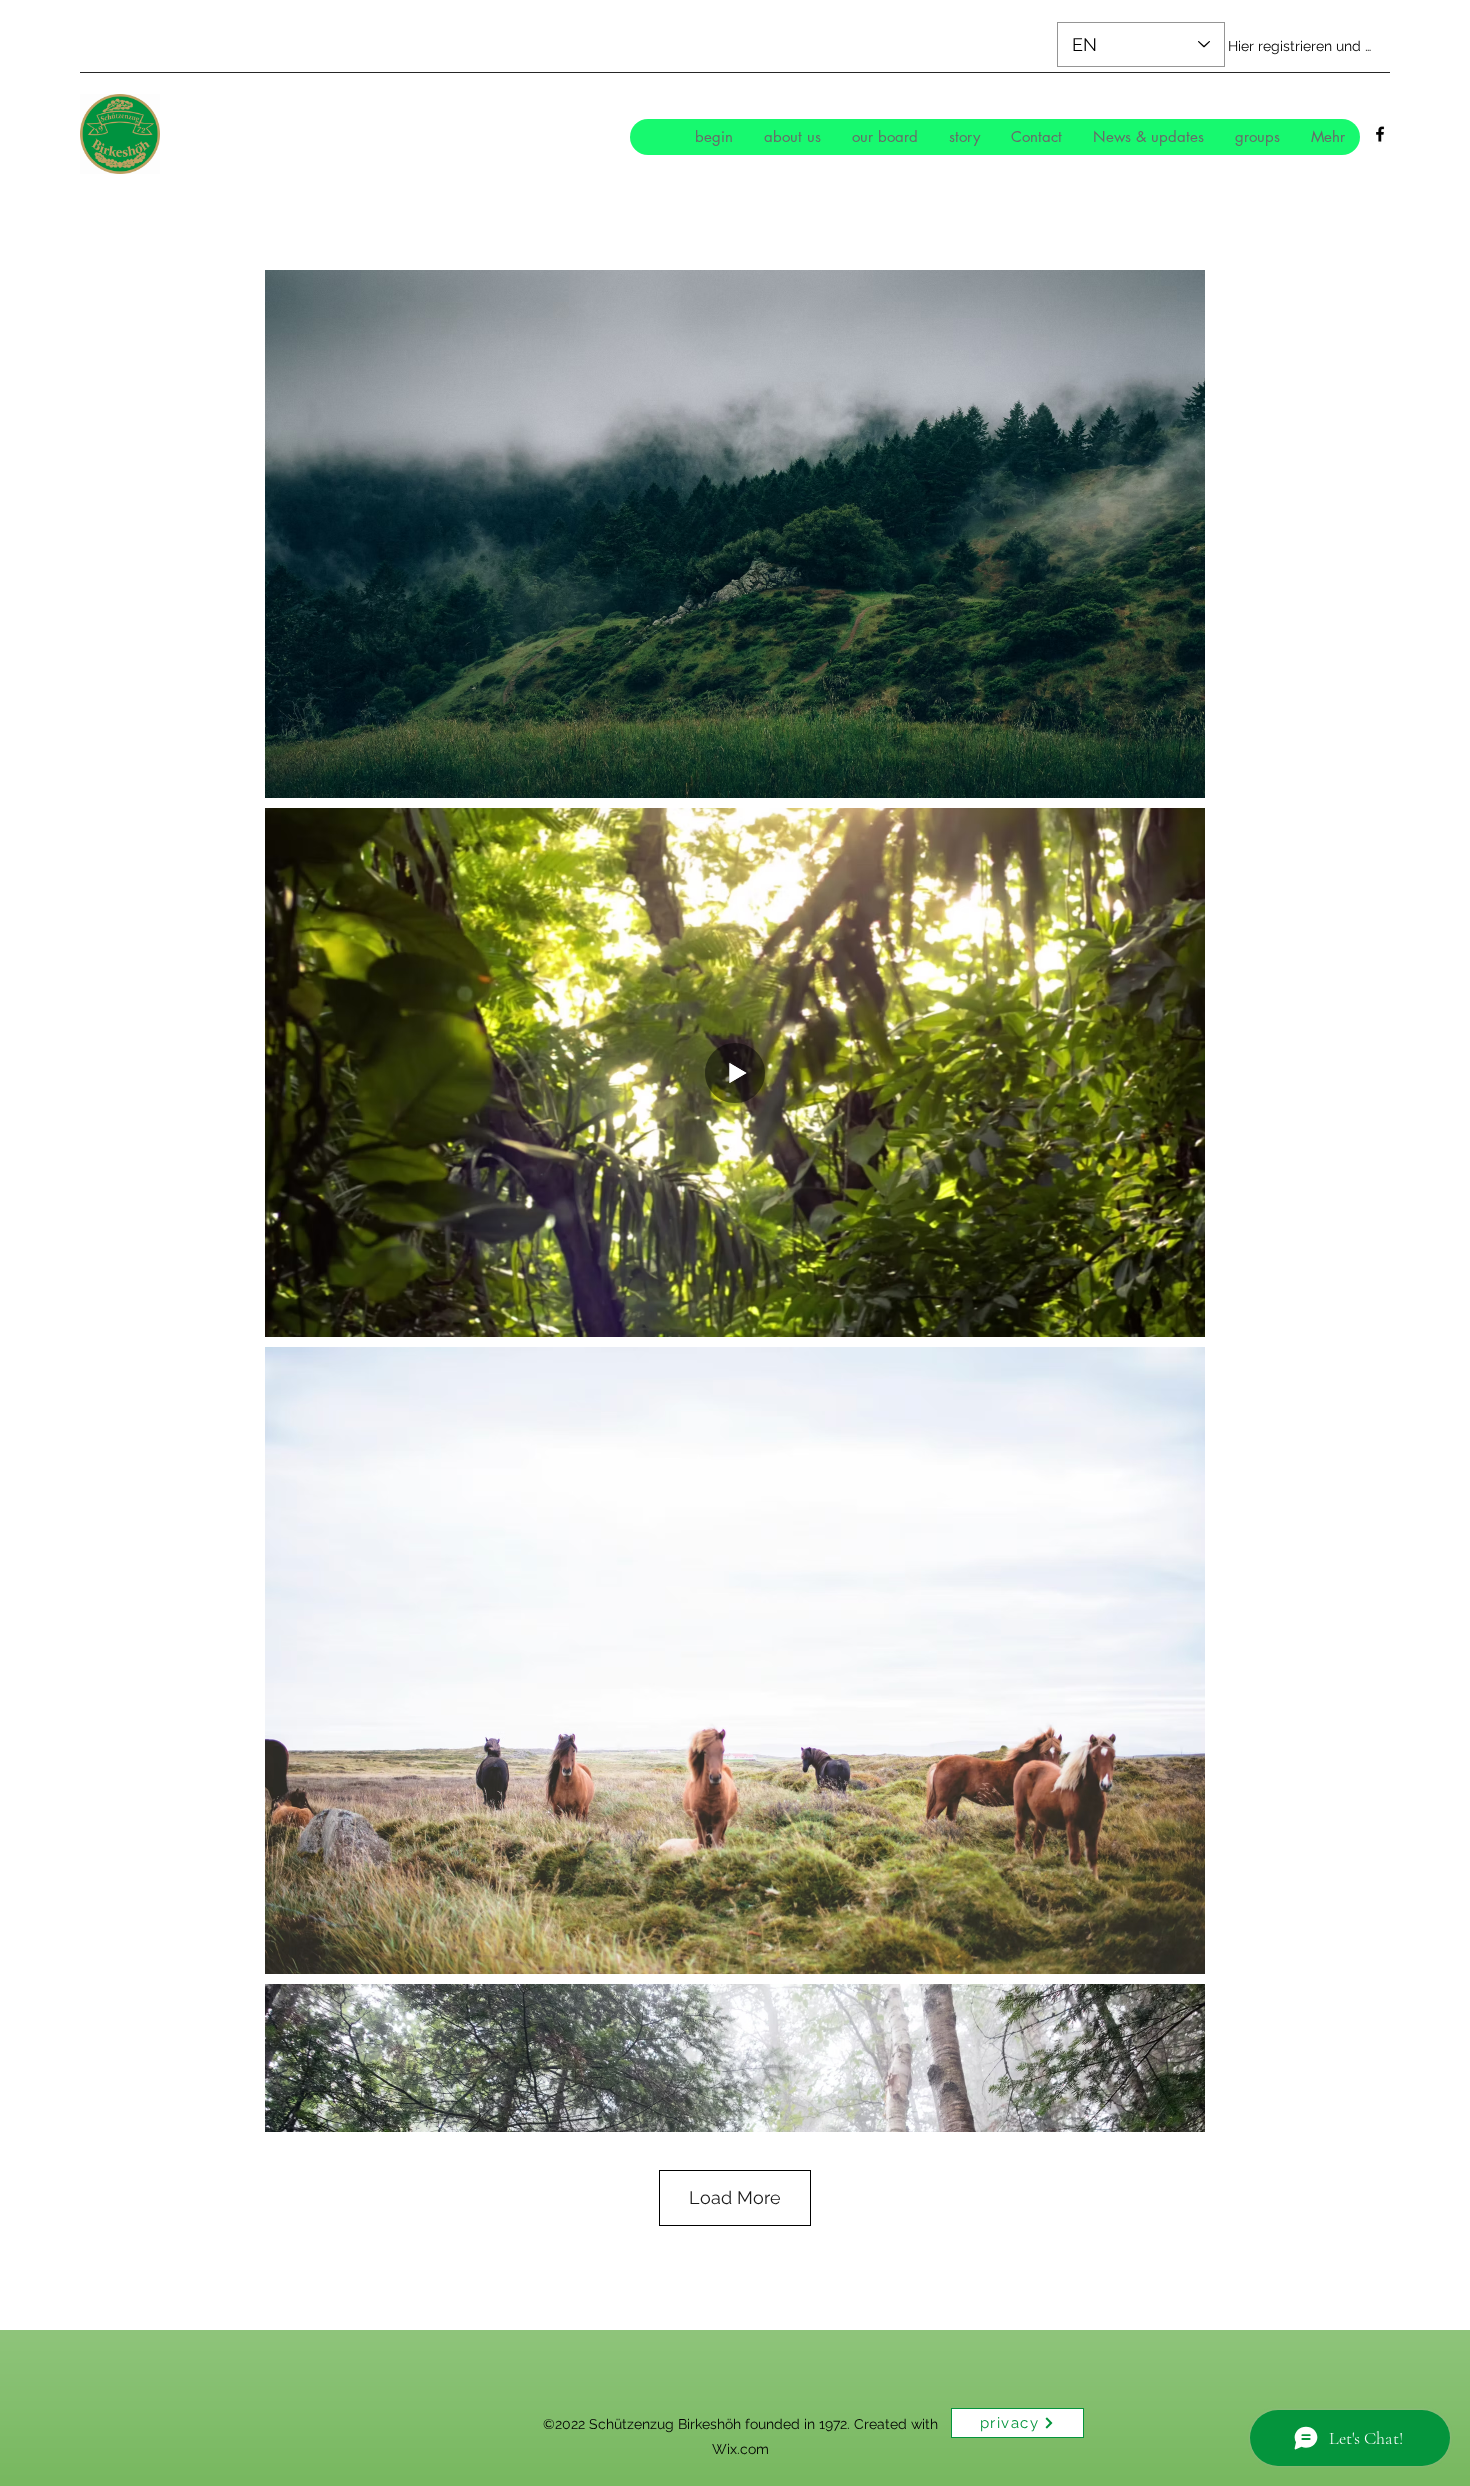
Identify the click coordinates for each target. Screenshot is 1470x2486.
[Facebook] (1380, 134)
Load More (735, 2197)
